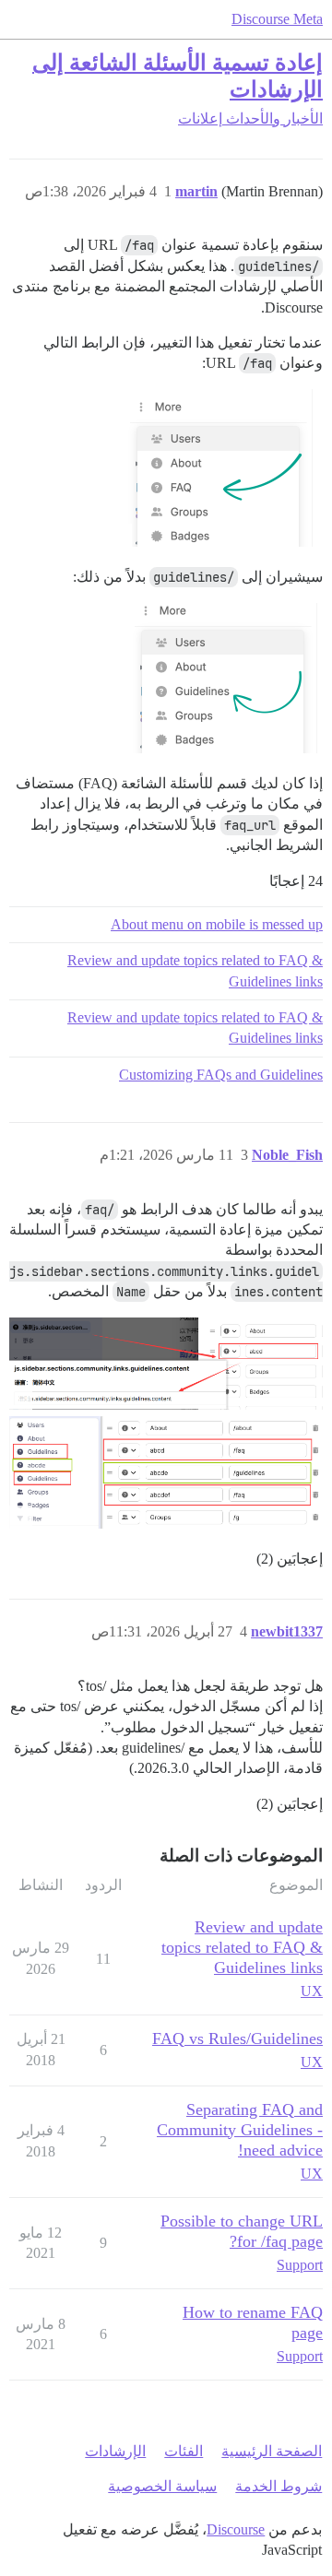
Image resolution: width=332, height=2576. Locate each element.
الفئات (184, 2451)
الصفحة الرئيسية (272, 2451)
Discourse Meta (277, 19)
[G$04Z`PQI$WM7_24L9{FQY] (166, 1364)
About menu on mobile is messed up (217, 924)
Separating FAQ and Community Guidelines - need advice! (240, 2130)
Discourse (236, 2529)
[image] (216, 468)
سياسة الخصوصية (162, 2486)
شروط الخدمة (279, 2486)
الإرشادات (115, 2451)
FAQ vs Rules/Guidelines (237, 2038)
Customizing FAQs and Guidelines (221, 1075)
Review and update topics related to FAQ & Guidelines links (195, 970)
